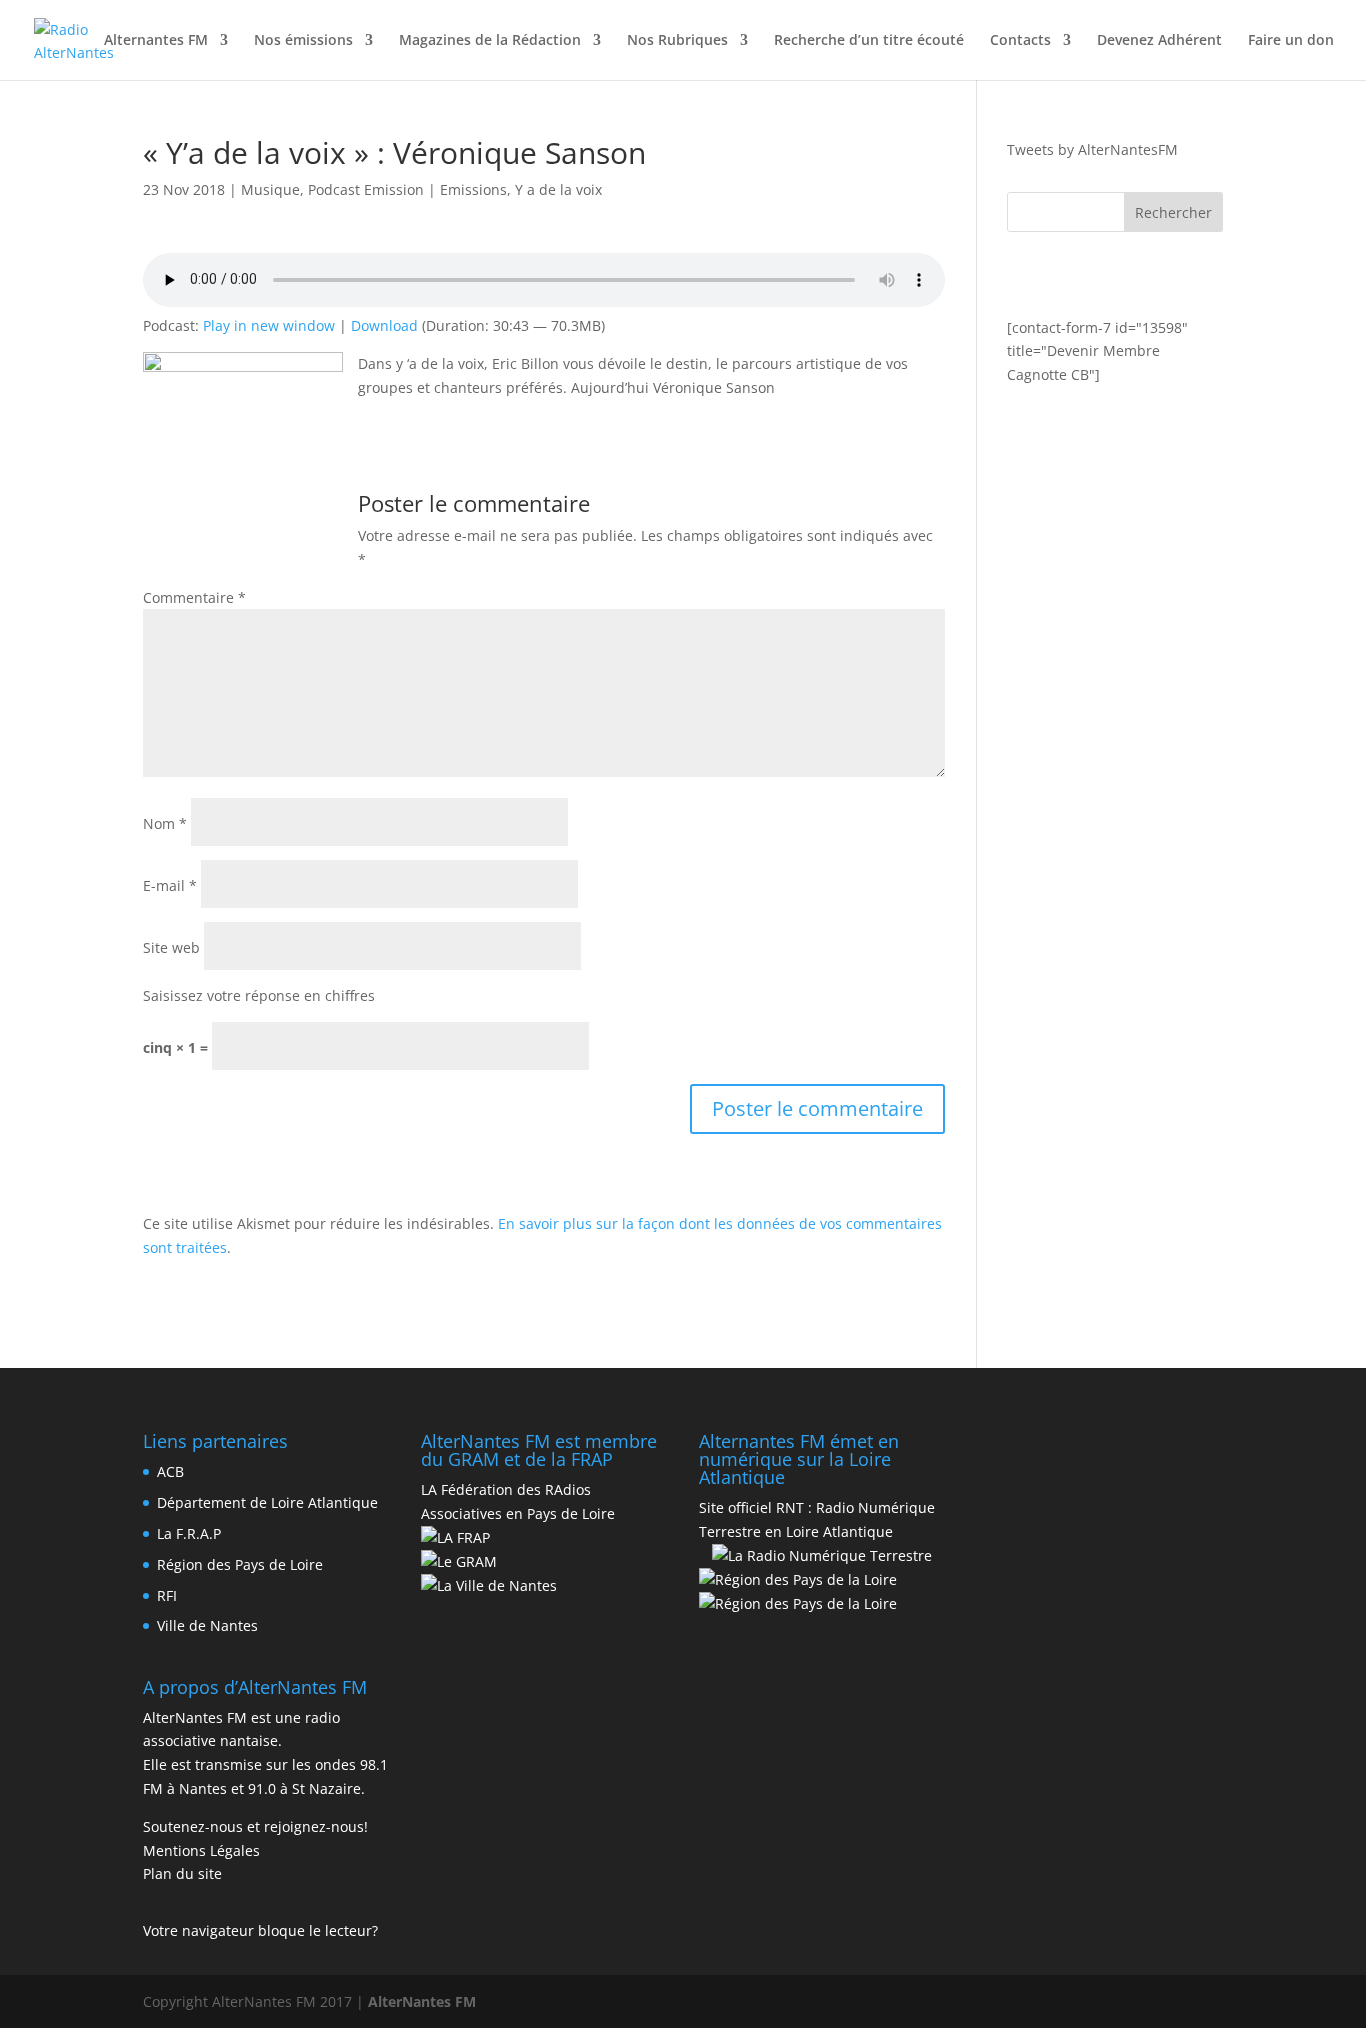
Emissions (473, 189)
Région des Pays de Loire (240, 1564)
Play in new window (269, 325)
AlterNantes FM (422, 2001)
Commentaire (194, 597)
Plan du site (182, 1873)
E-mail (170, 885)
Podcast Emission (366, 189)
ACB (170, 1471)
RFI (167, 1595)
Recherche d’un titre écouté (869, 41)
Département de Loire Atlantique (267, 1502)
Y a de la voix (558, 189)
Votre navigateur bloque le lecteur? (260, 1930)
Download (384, 325)
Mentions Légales (201, 1850)
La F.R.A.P (189, 1533)
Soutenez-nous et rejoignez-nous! (255, 1826)
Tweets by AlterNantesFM (1092, 149)
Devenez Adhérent (1159, 41)
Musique (270, 189)
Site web (171, 947)
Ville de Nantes (207, 1625)
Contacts (1020, 41)
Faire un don (1291, 41)
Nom (165, 823)
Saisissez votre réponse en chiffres (259, 995)
